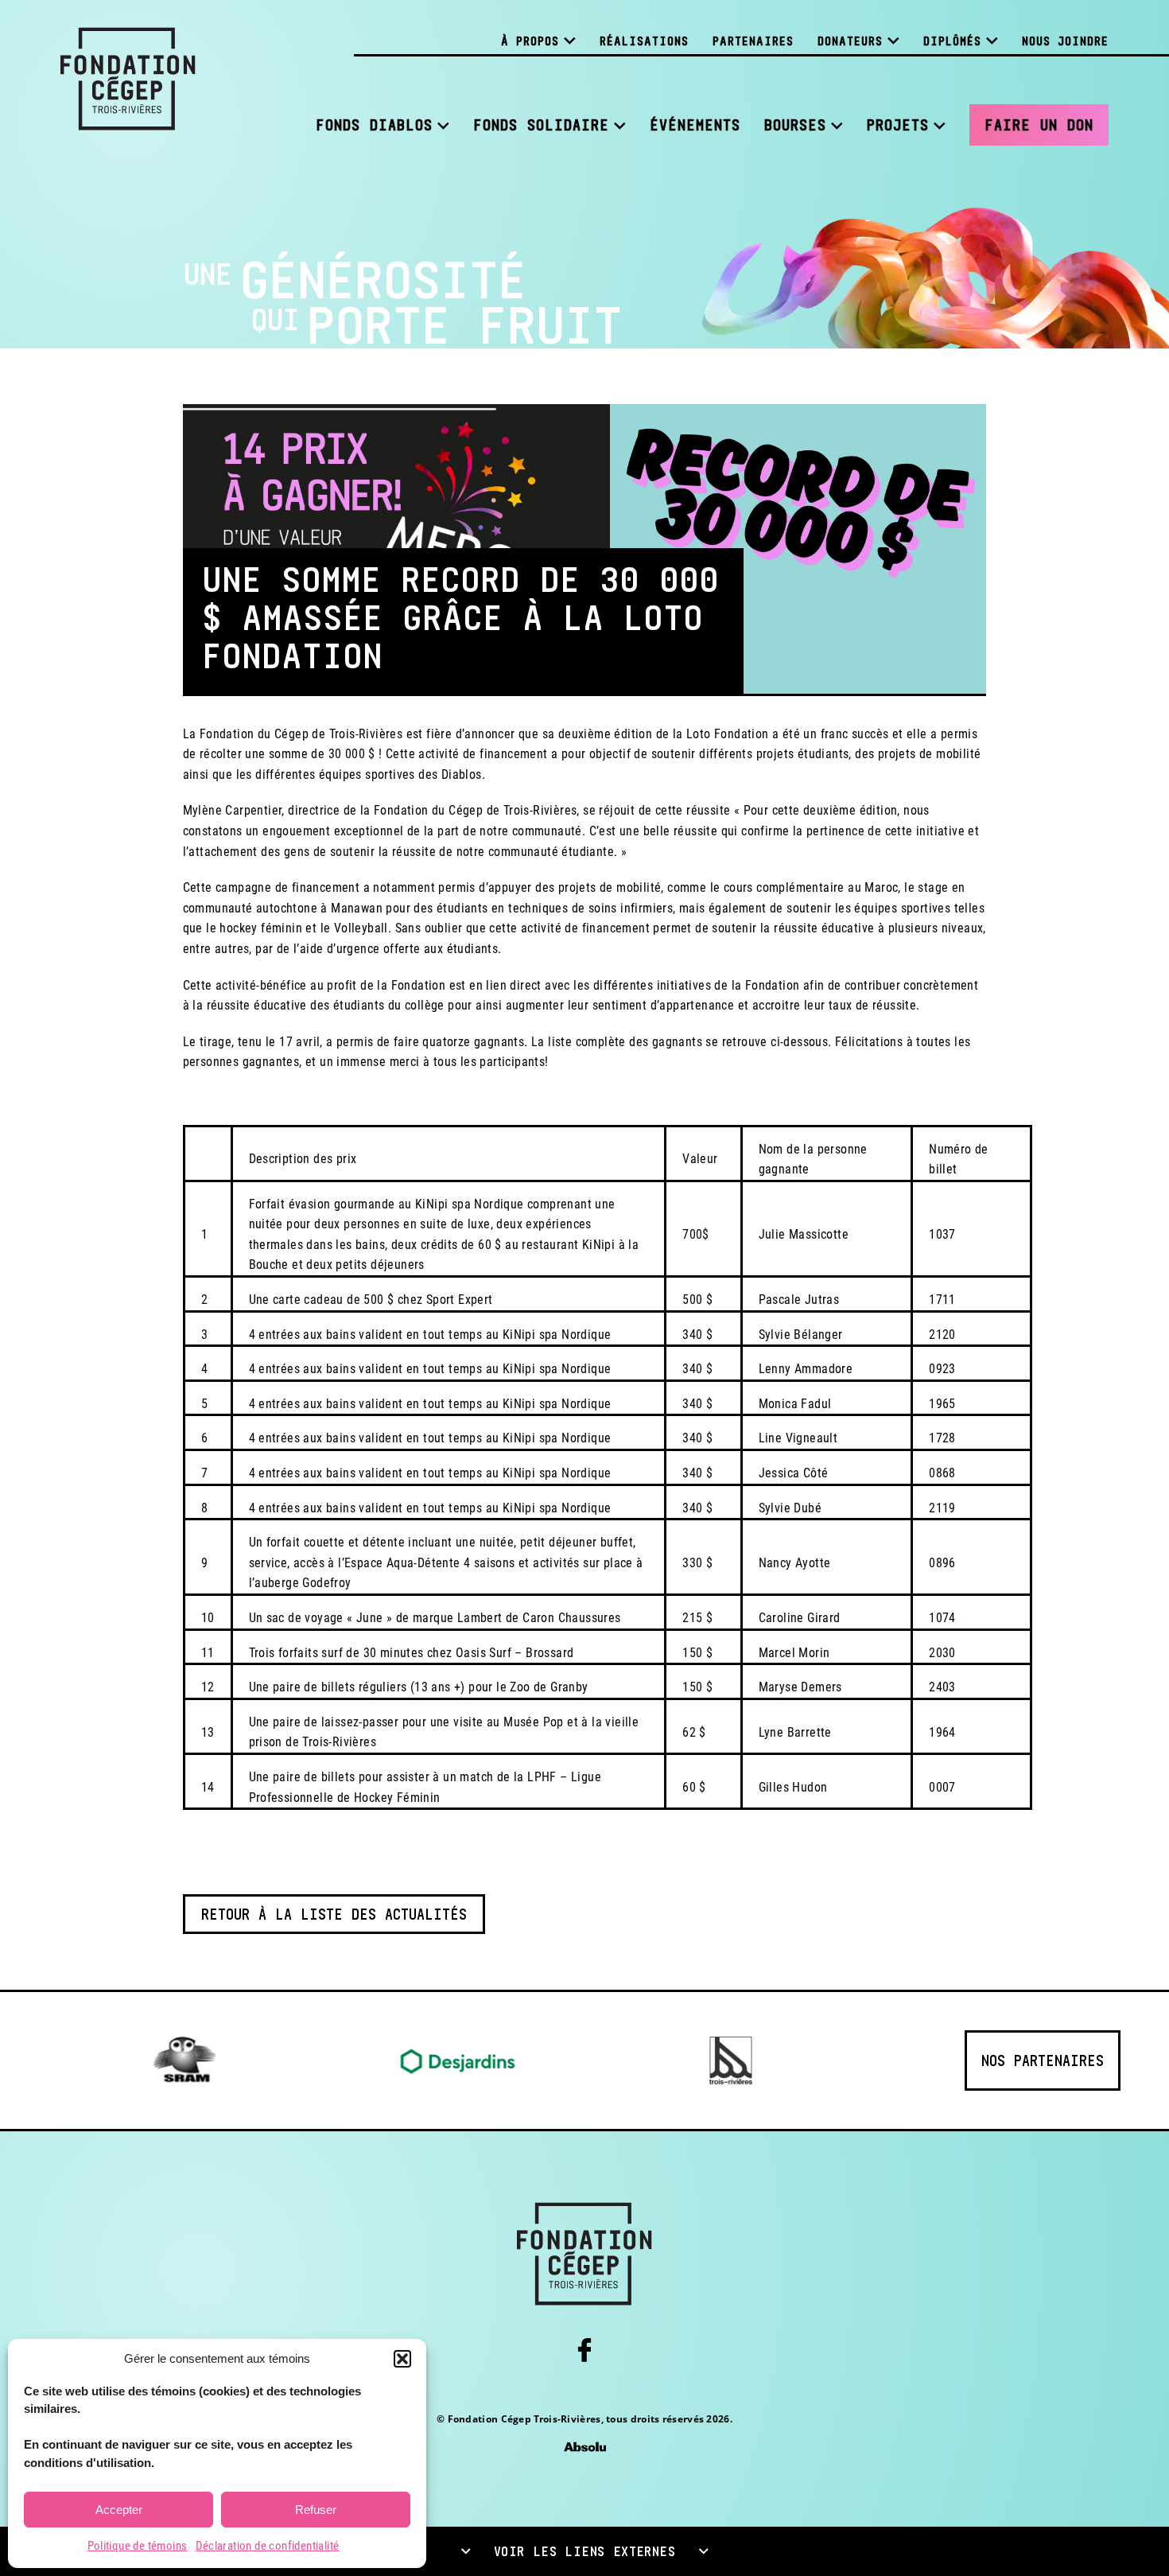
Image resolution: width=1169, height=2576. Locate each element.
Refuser (316, 2510)
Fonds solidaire (541, 125)
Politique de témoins (138, 2546)
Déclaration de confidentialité (268, 2546)
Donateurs (850, 41)
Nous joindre (1065, 41)
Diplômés (952, 41)
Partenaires (753, 41)
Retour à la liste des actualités (334, 1914)
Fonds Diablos (374, 125)
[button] (402, 2359)
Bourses (795, 125)
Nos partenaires (1043, 2060)
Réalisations (644, 41)
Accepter (119, 2510)
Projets (898, 125)
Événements (695, 125)
